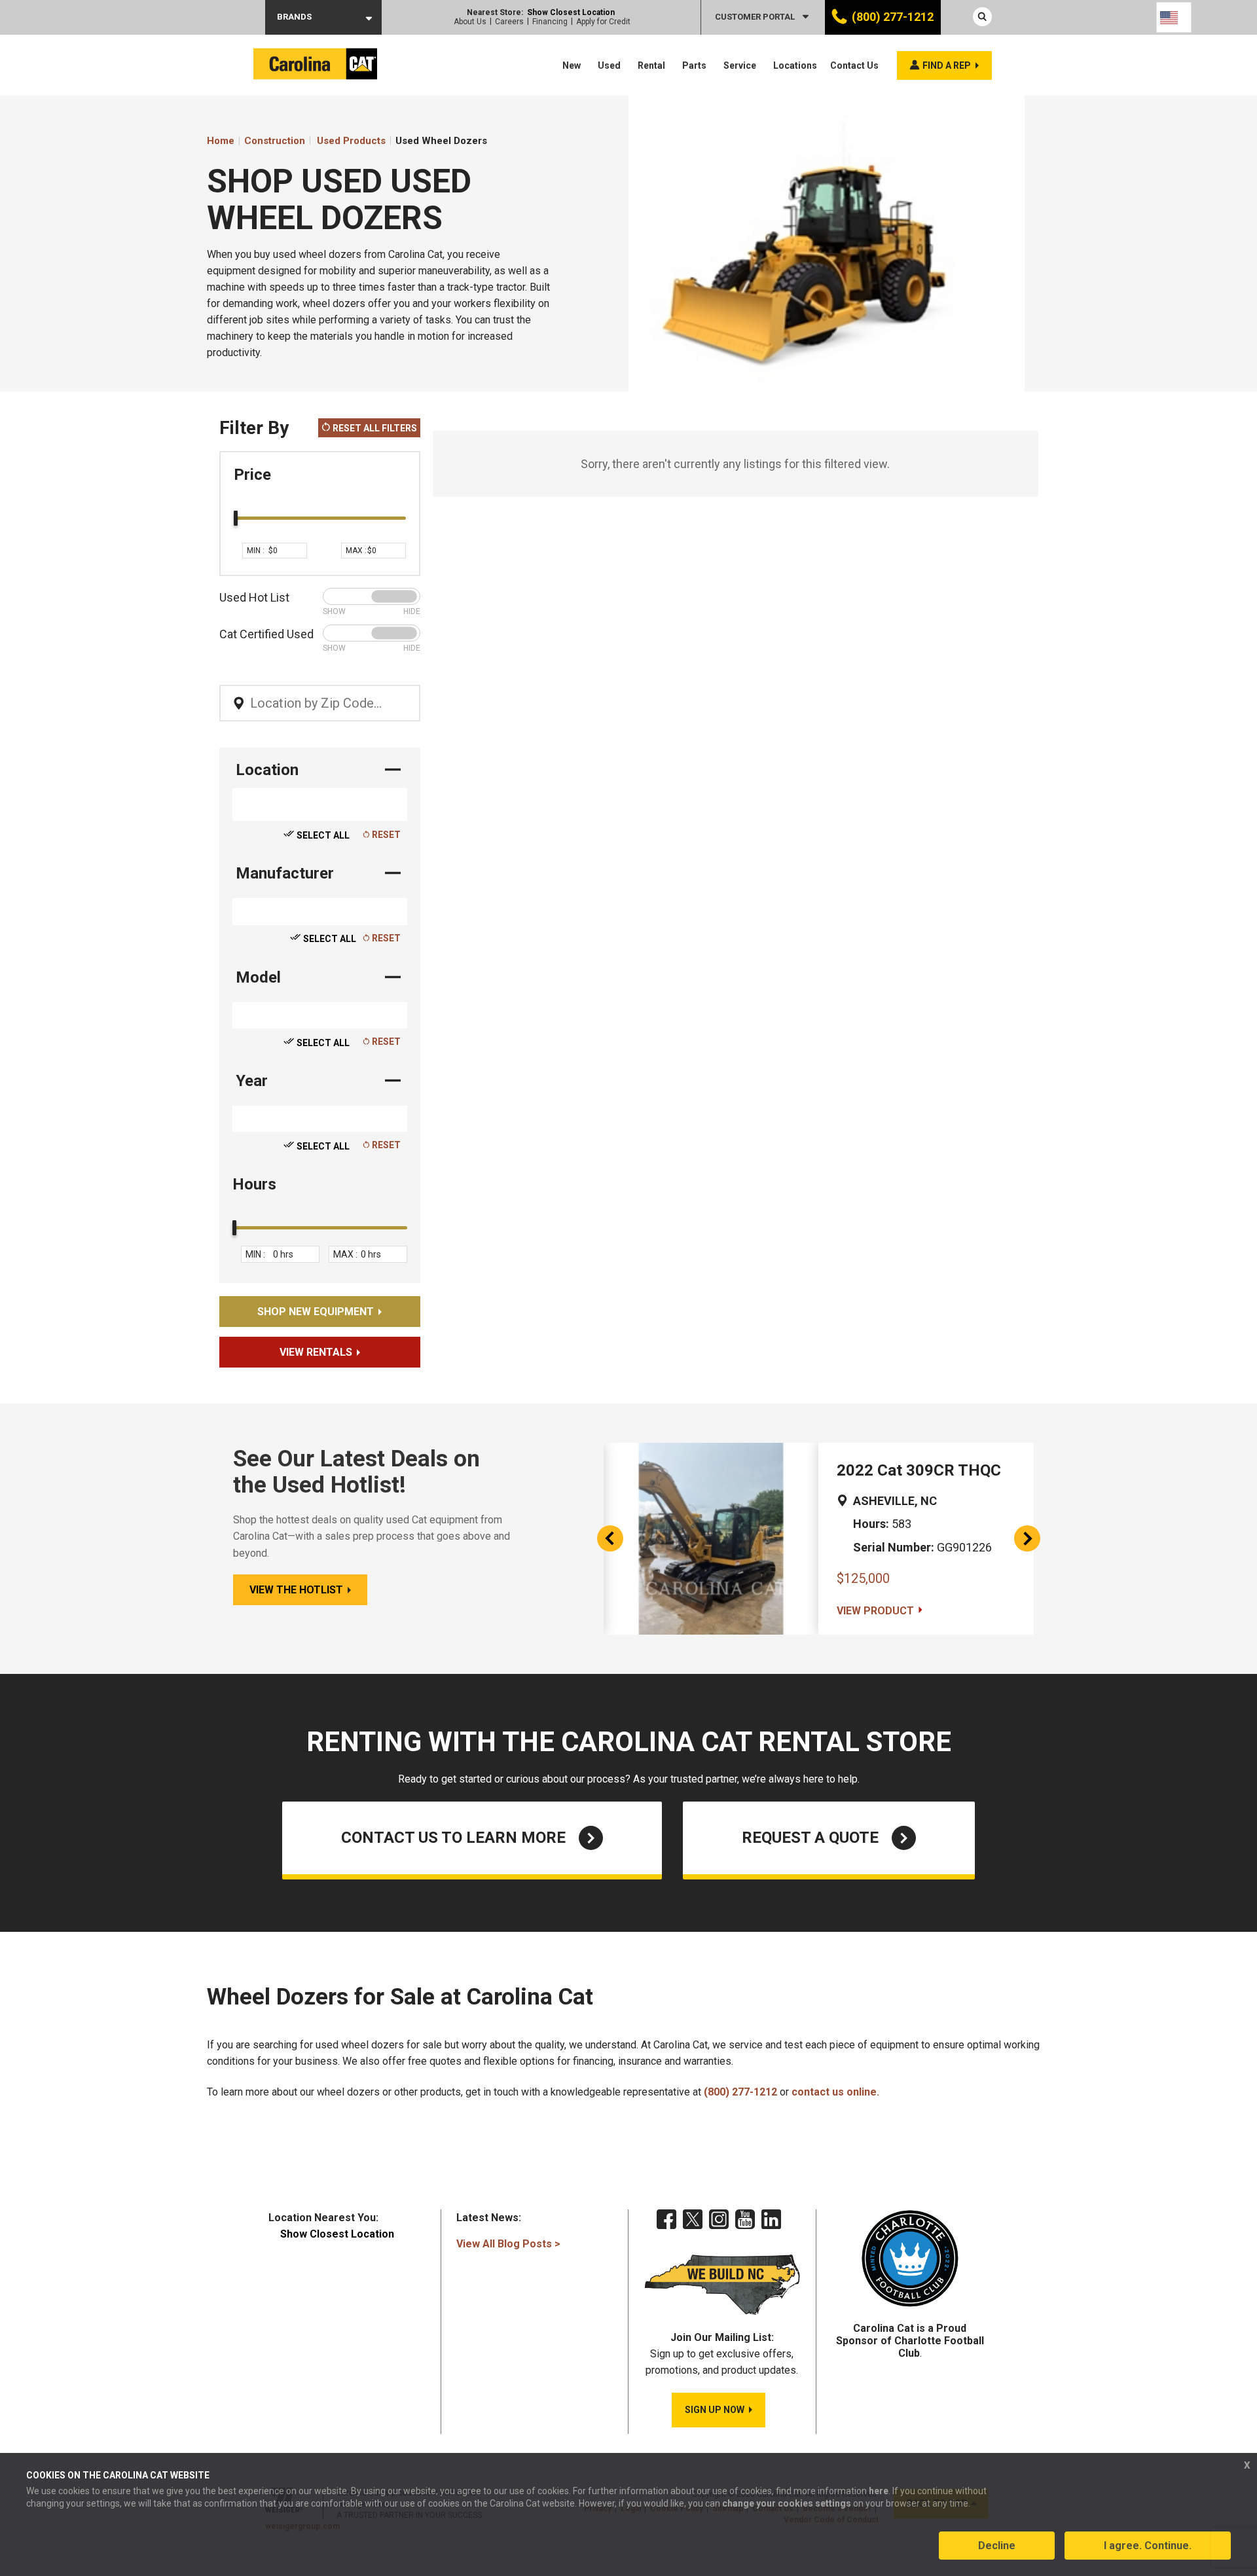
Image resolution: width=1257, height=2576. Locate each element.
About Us (470, 22)
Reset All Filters (374, 428)
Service (740, 65)
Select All (322, 835)
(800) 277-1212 (893, 17)
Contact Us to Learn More (453, 1838)
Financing (550, 22)
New (572, 65)
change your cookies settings (787, 2503)
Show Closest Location (571, 12)
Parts (694, 65)
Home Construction (256, 141)
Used (609, 65)
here (879, 2491)
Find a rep (947, 65)
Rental (651, 65)
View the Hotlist (296, 1590)
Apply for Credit (603, 22)
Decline (997, 2546)
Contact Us (854, 65)
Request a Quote (810, 1838)
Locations (795, 65)
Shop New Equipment (316, 1312)
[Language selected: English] (1174, 17)
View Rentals (316, 1352)
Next (1027, 1538)
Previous (610, 1538)
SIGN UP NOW (715, 2410)
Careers (509, 22)
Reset (385, 835)
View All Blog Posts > (508, 2244)
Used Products (351, 141)
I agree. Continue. (1148, 2546)
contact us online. (835, 2092)
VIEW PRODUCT (875, 1611)
